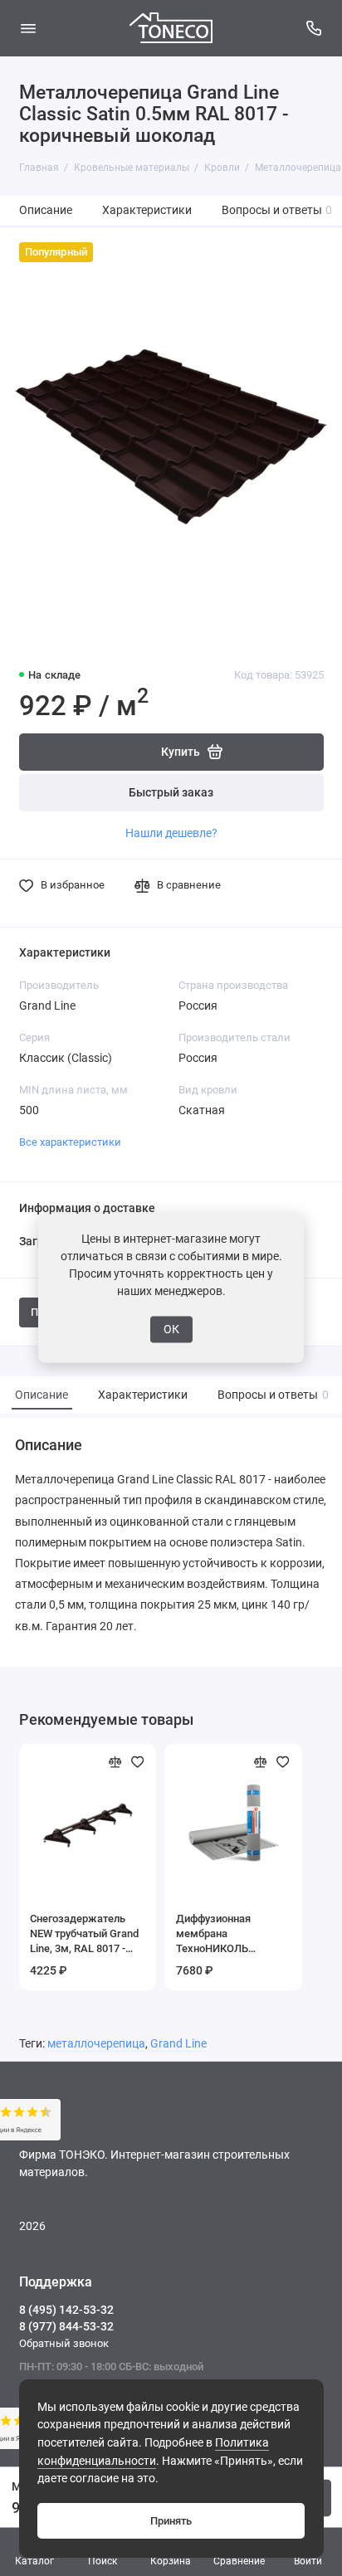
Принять (171, 2521)
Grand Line (178, 2044)
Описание (46, 210)
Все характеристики (70, 1142)
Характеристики (147, 210)
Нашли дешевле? (171, 833)
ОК (171, 1329)
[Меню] (28, 28)
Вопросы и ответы (277, 210)
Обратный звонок (64, 2343)
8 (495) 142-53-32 (66, 2310)
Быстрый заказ (171, 793)
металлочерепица (96, 2044)
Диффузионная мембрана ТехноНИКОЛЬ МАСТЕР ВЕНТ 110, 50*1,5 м (223, 1934)
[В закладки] (138, 1762)
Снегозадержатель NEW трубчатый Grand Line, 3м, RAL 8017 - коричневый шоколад (84, 1934)
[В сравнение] (115, 1762)
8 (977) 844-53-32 (66, 2326)
